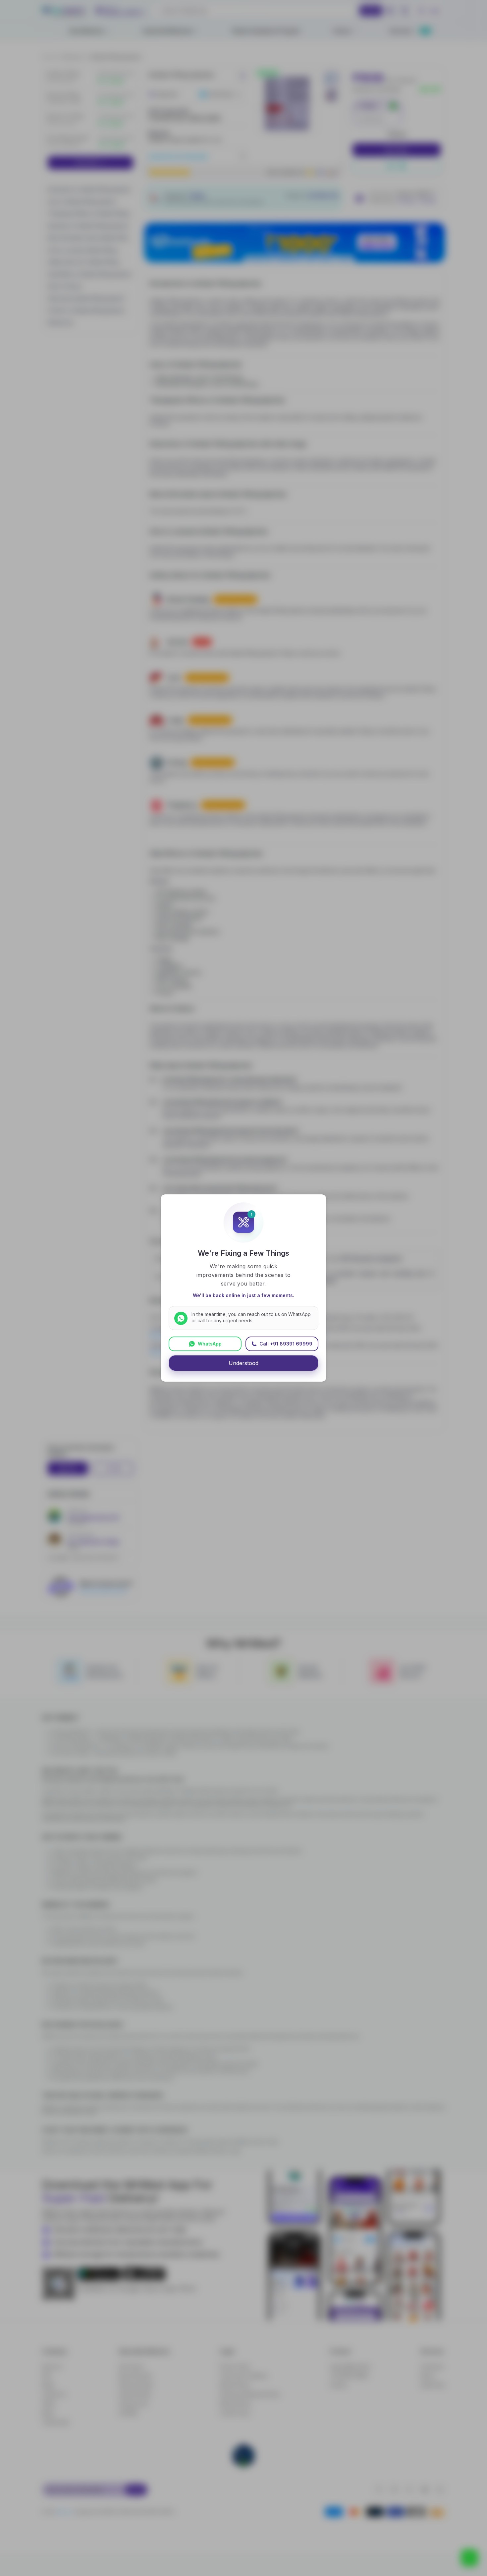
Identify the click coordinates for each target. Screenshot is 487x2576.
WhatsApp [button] (210, 1344)
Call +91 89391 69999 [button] (286, 1344)
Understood (243, 1363)
